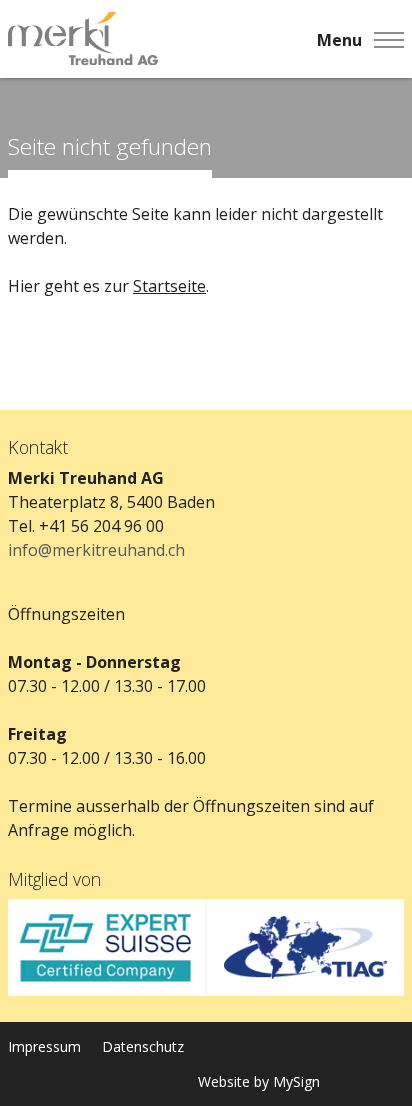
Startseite (169, 286)
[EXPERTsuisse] (107, 947)
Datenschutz (143, 1046)
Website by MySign (259, 1081)
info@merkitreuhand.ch (96, 550)
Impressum (44, 1046)
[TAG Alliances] (305, 947)
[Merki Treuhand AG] (83, 39)
